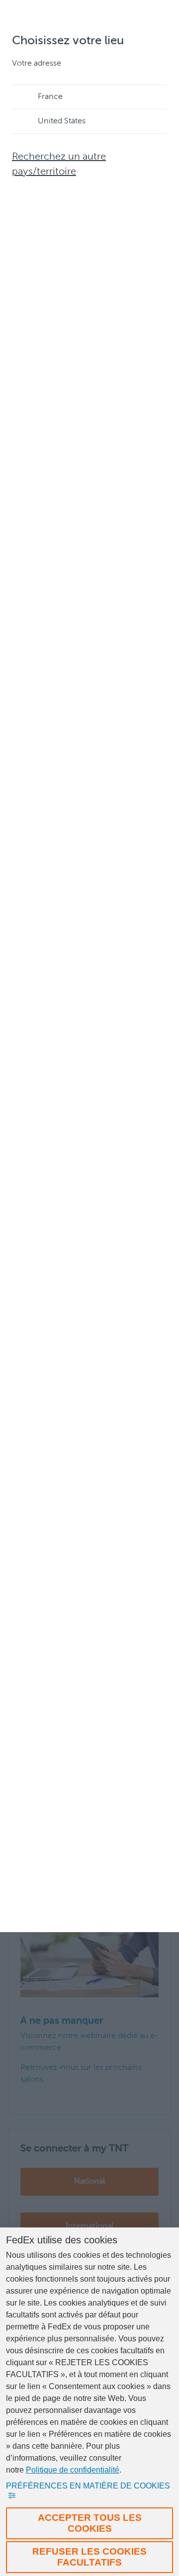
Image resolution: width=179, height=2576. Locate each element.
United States (62, 121)
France (50, 97)
